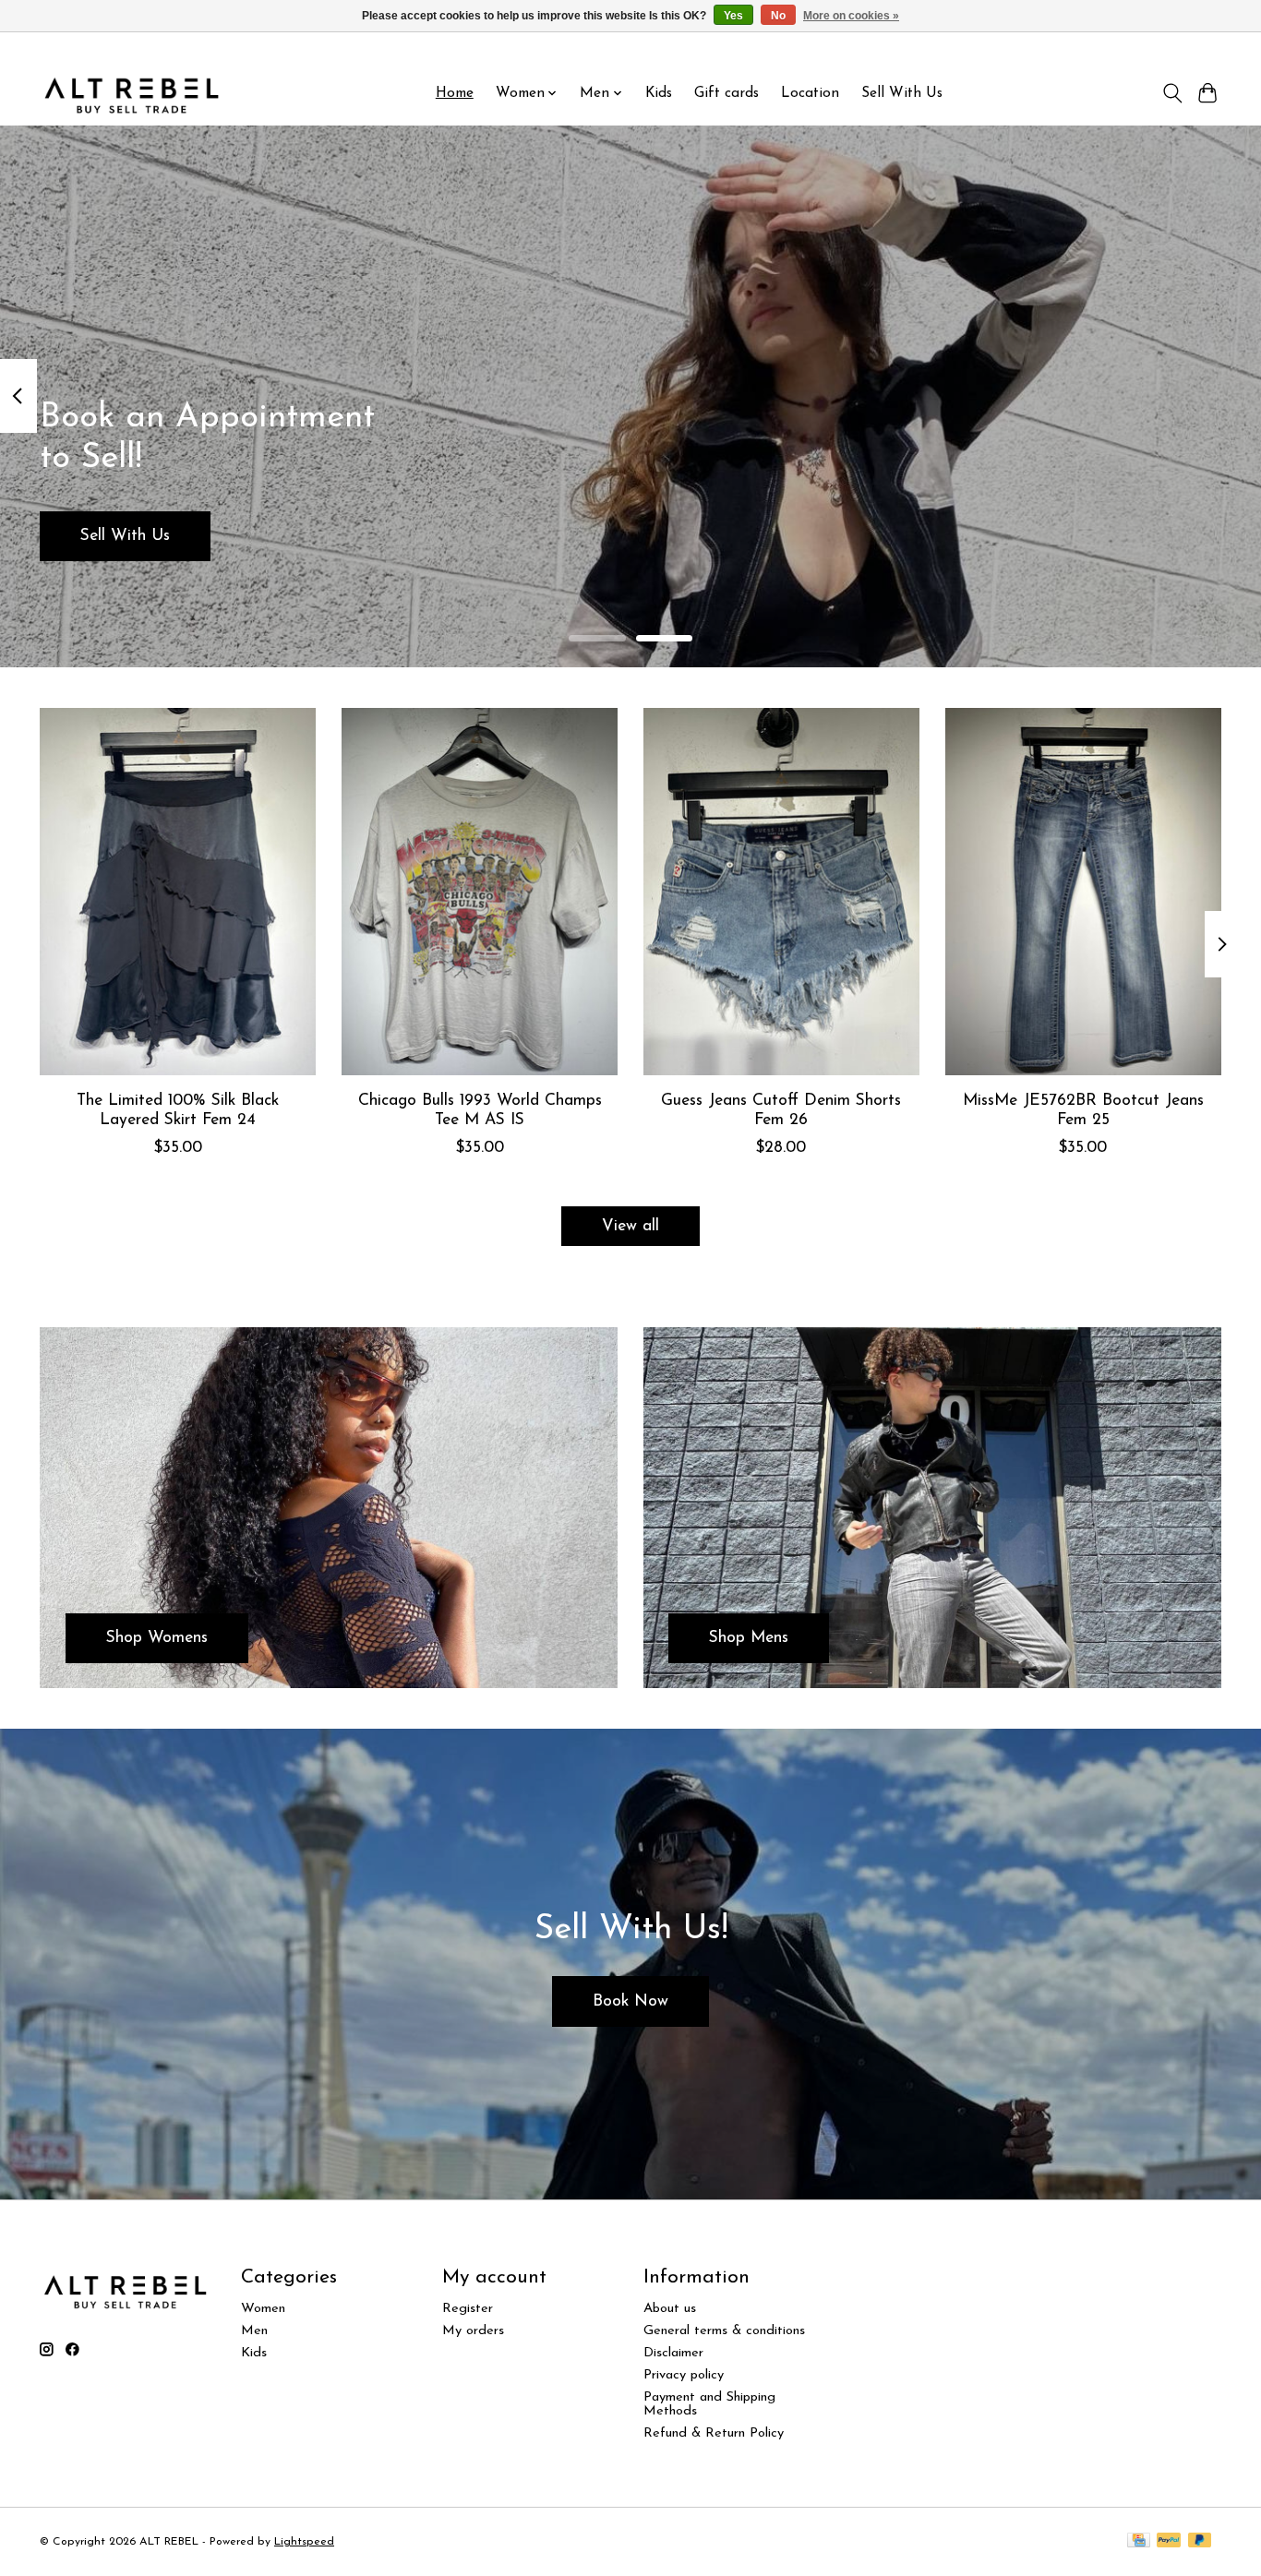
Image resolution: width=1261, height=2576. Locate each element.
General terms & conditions (724, 2331)
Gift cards (727, 93)
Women (263, 2309)
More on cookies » (851, 16)
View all (630, 1226)
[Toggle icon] (1172, 93)
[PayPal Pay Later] (1200, 2541)
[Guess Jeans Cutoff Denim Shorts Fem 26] (781, 892)
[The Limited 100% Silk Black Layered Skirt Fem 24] (178, 892)
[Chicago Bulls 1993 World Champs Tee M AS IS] (480, 892)
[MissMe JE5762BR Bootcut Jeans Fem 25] (1083, 892)
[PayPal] (1169, 2541)
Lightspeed (304, 2542)
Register (468, 2309)
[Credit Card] (1139, 2541)
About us (670, 2309)
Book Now (630, 2001)
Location (810, 93)
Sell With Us (902, 93)
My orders (473, 2331)
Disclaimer (673, 2353)
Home (455, 93)
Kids (659, 93)
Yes (733, 16)
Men (254, 2331)
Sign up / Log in (1173, 47)
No (778, 16)
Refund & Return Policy (714, 2433)
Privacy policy (684, 2375)
